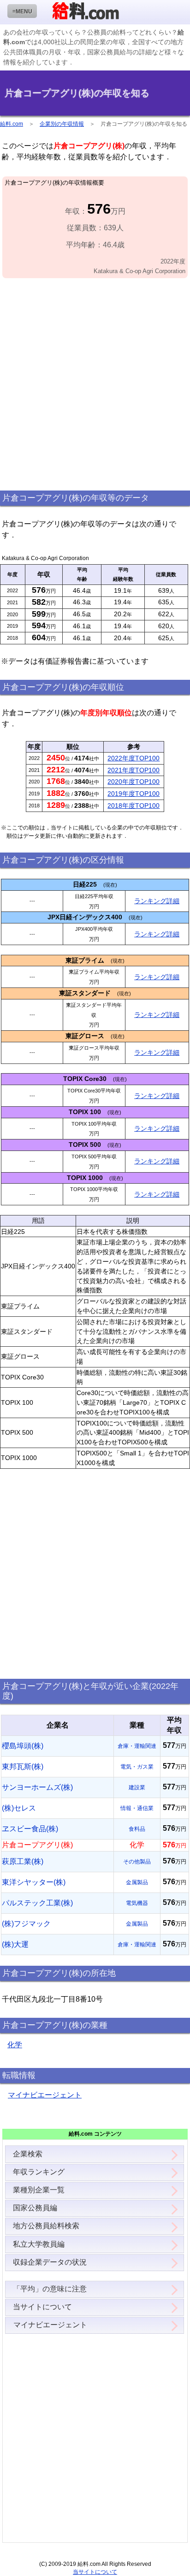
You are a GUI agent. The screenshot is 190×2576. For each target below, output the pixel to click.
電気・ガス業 (137, 1767)
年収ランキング (39, 2172)
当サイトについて (42, 2307)
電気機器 (137, 1903)
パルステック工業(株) (37, 1903)
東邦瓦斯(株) (23, 1767)
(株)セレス (19, 1808)
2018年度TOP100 (134, 806)
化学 (15, 2045)
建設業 (137, 1787)
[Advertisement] (95, 385)
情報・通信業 (137, 1808)
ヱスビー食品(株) (30, 1829)
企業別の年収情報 (62, 124)
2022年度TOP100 (134, 758)
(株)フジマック (26, 1924)
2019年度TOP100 (134, 794)
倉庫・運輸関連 (137, 1746)
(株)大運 (15, 1944)
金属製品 (137, 1882)
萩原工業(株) (23, 1861)
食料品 (137, 1829)
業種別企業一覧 (39, 2190)
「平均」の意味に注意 (50, 2289)
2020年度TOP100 (134, 782)
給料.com (12, 124)
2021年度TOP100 (134, 770)
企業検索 (28, 2154)
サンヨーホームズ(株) (37, 1787)
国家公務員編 (35, 2208)
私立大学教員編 (39, 2244)
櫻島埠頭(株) (23, 1746)
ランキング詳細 (157, 901)
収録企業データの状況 (50, 2262)
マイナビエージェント (45, 2095)
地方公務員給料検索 (46, 2226)
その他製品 (137, 1862)
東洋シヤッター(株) (34, 1882)
